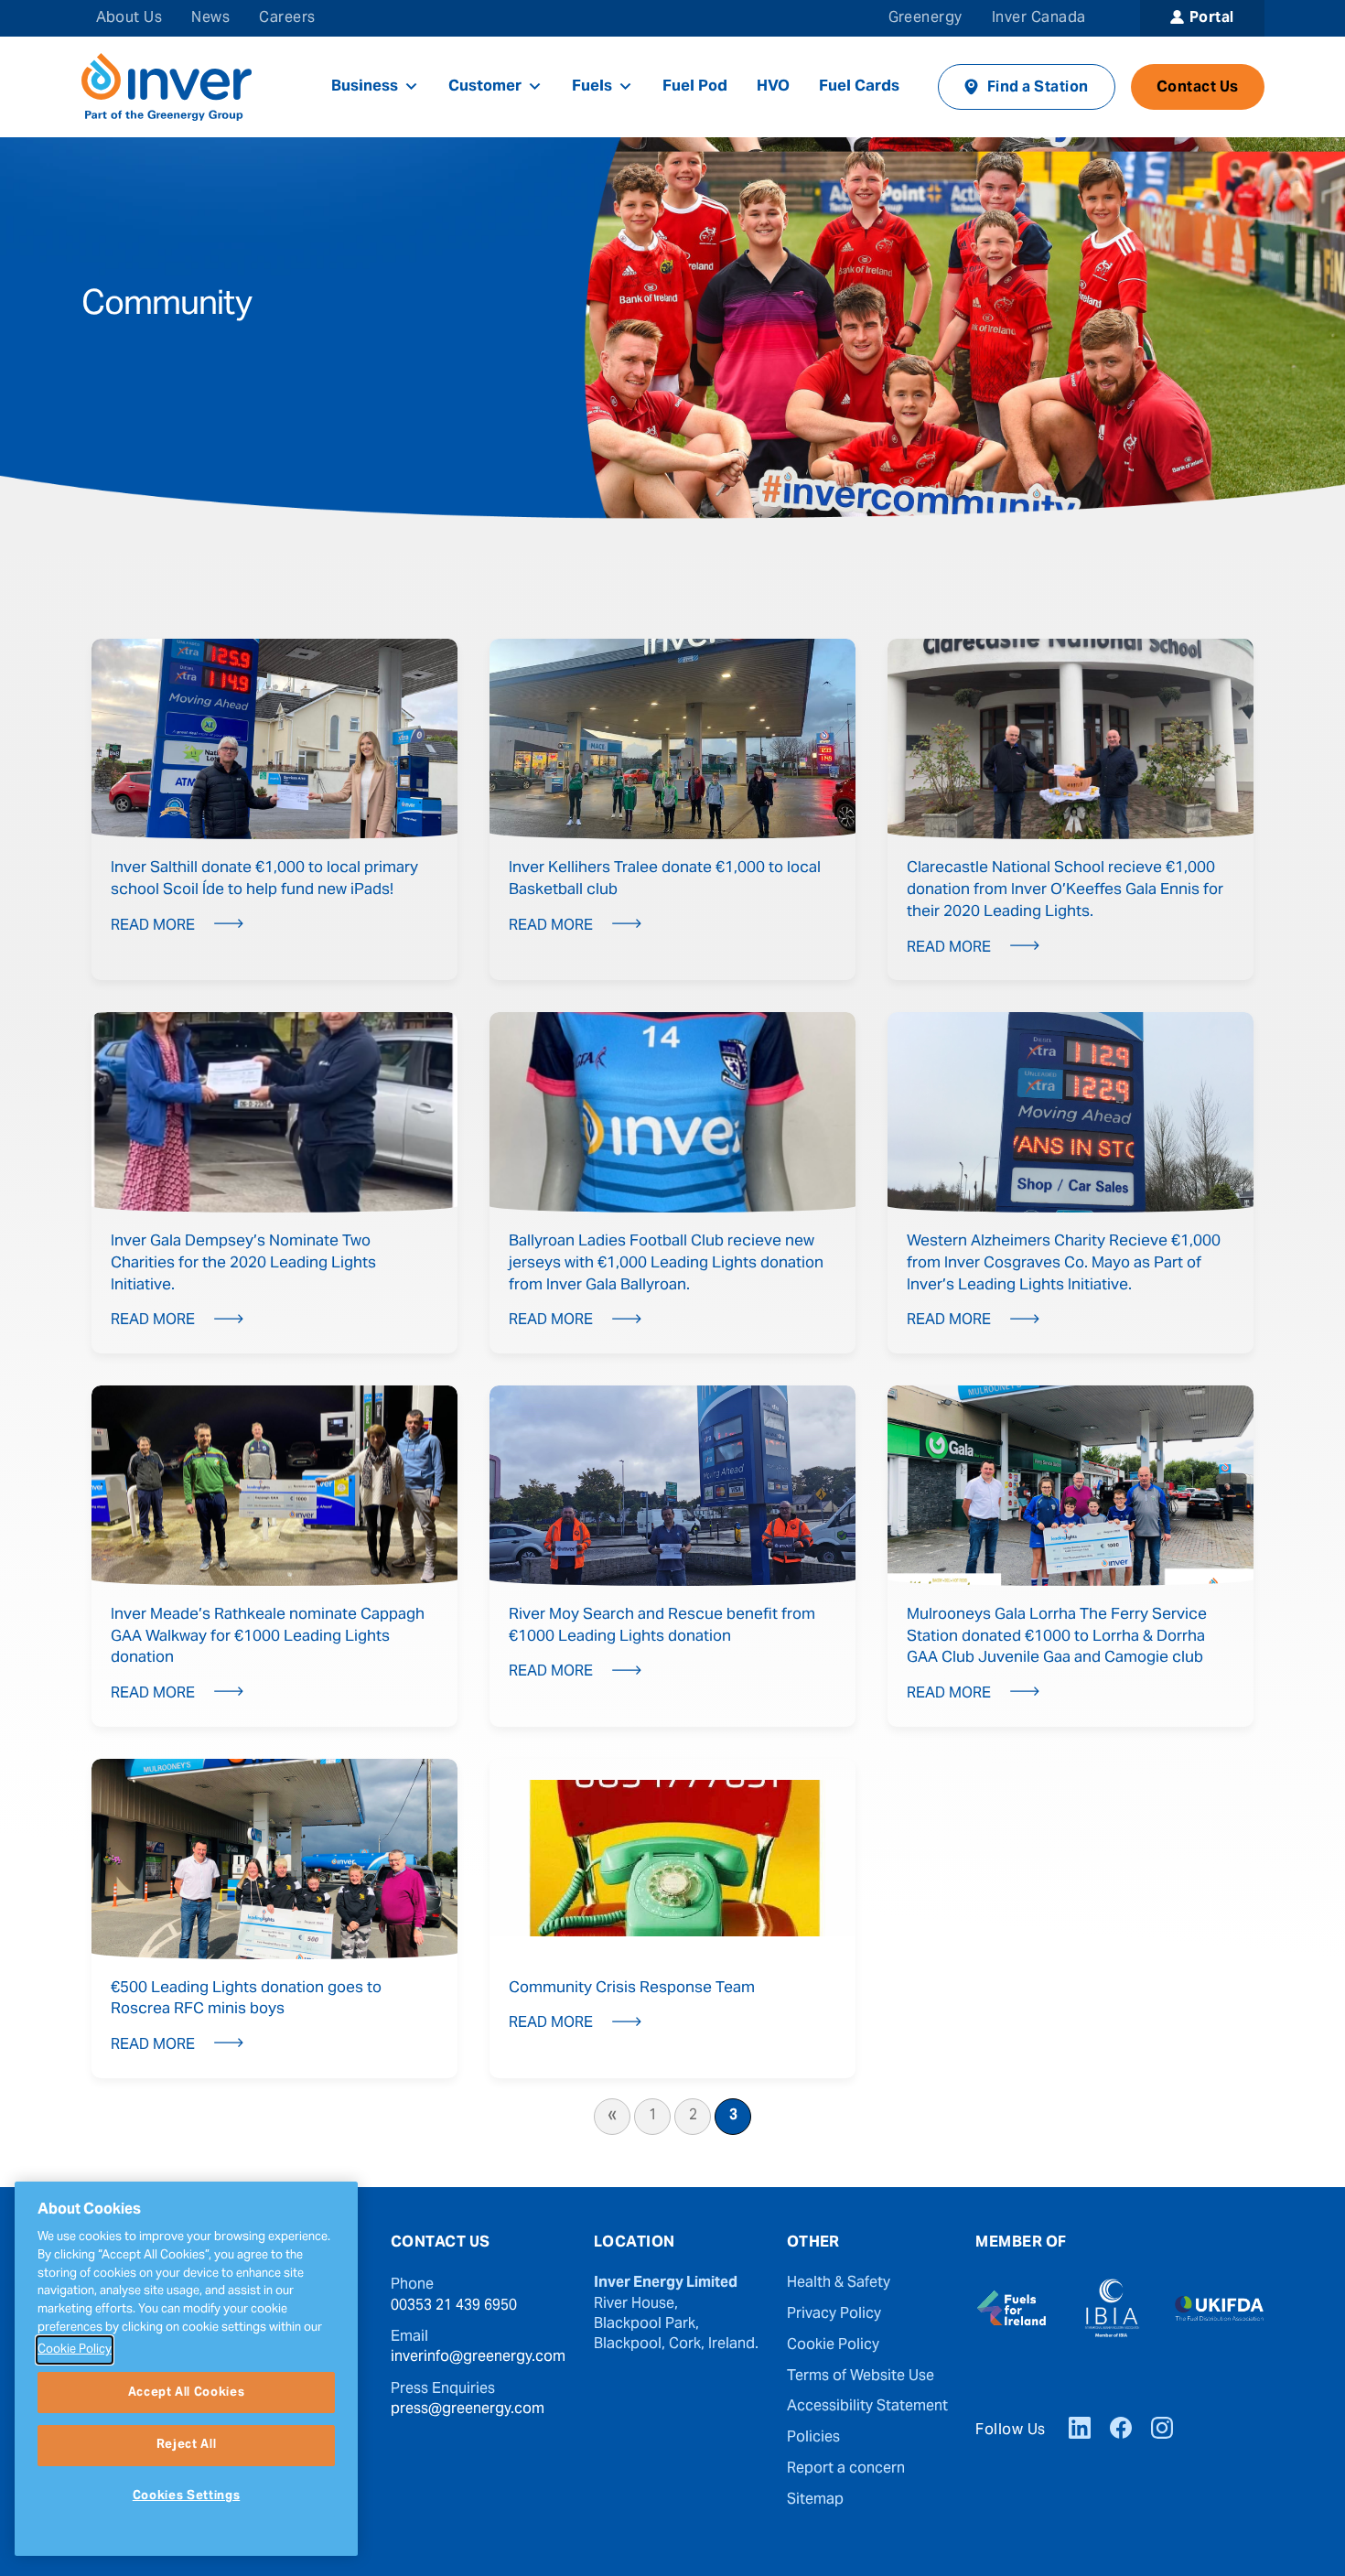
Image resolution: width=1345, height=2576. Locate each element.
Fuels (592, 87)
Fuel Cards (859, 87)
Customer (485, 87)
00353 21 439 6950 (454, 2306)
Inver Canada (1039, 18)
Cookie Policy (833, 2345)
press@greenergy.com (468, 2409)
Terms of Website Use (861, 2377)
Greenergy (925, 18)
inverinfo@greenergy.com (478, 2357)
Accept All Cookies (187, 2392)
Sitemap (815, 2500)
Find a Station (1038, 88)
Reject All (187, 2445)
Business (365, 87)
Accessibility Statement (867, 2407)
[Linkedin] (1080, 2430)
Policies (813, 2438)
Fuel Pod (695, 87)
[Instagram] (1162, 2430)
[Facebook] (1121, 2430)
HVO (773, 87)
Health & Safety (839, 2283)
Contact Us (1198, 88)
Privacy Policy (834, 2314)
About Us (129, 18)
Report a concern (846, 2469)
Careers (287, 18)
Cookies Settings (187, 2496)
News (210, 18)
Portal (1212, 18)
